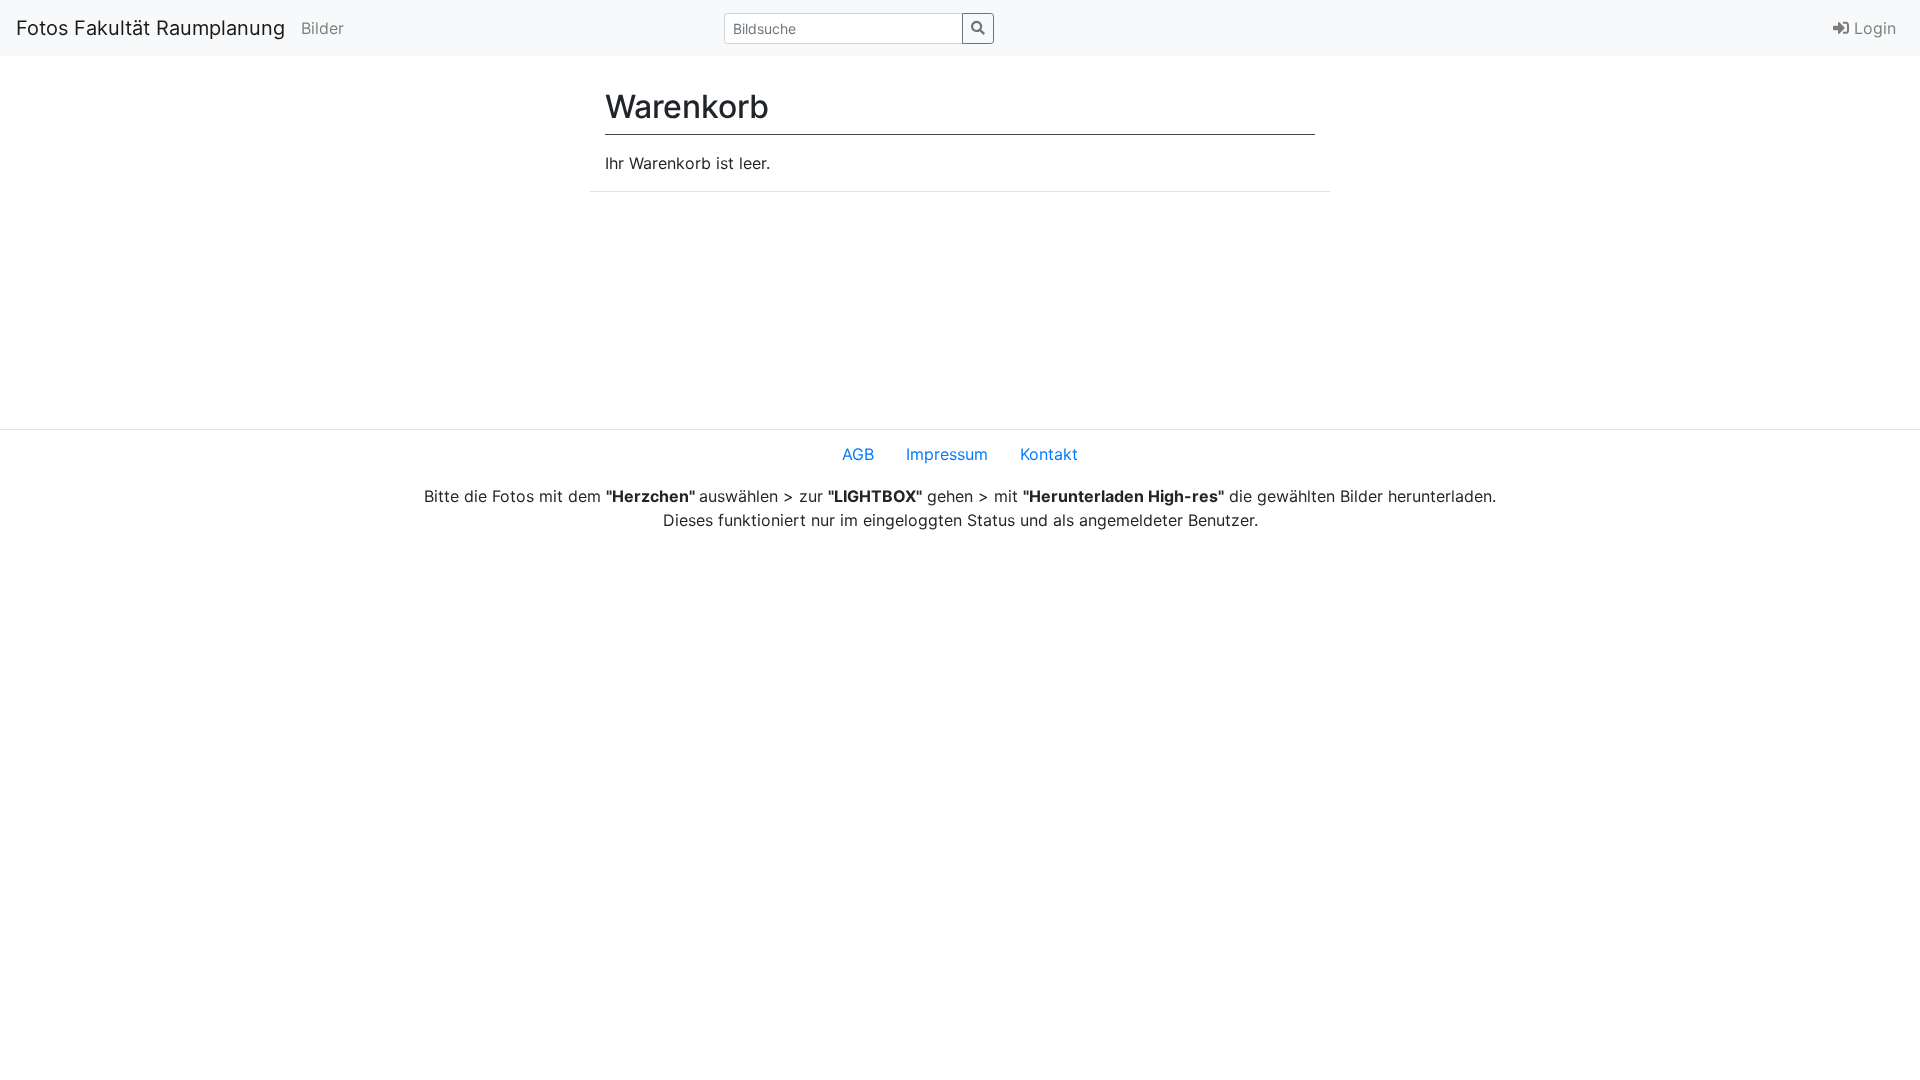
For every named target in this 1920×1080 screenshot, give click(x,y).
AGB (858, 454)
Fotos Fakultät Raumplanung (150, 28)
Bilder (322, 28)
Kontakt (1049, 454)
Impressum (947, 454)
